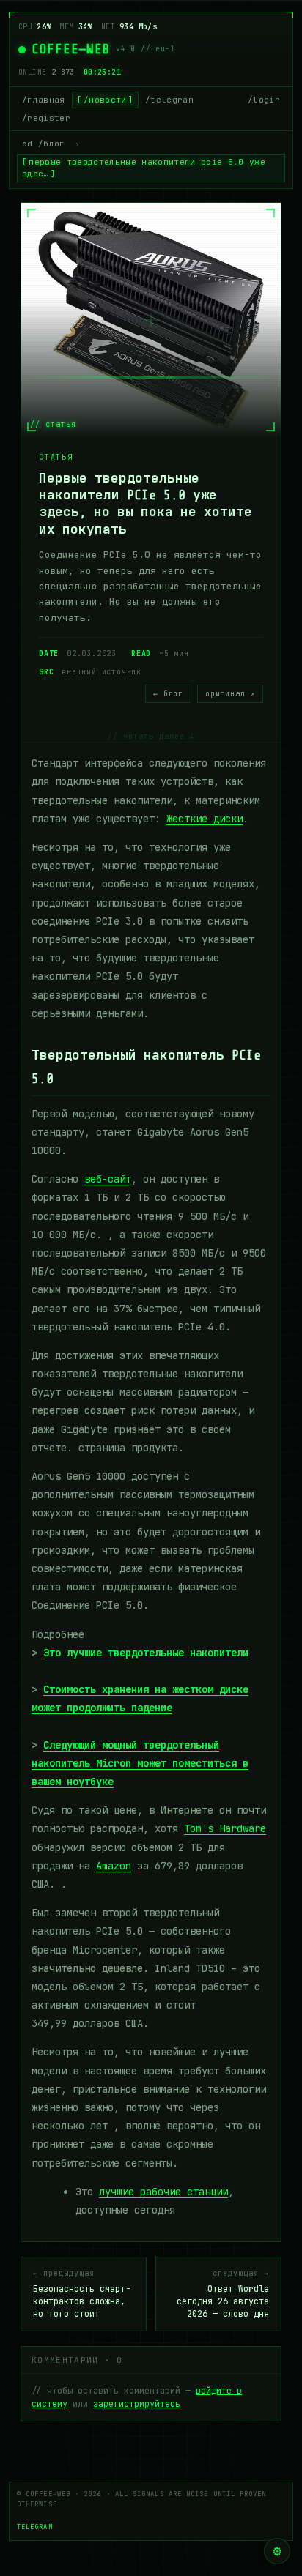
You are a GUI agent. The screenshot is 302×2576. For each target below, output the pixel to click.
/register (46, 118)
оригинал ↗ (230, 694)
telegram (35, 2527)
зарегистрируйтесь (137, 2404)
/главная (44, 100)
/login (264, 100)
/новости (105, 100)
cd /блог (44, 144)
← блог (168, 694)
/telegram (169, 100)
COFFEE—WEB (71, 49)
